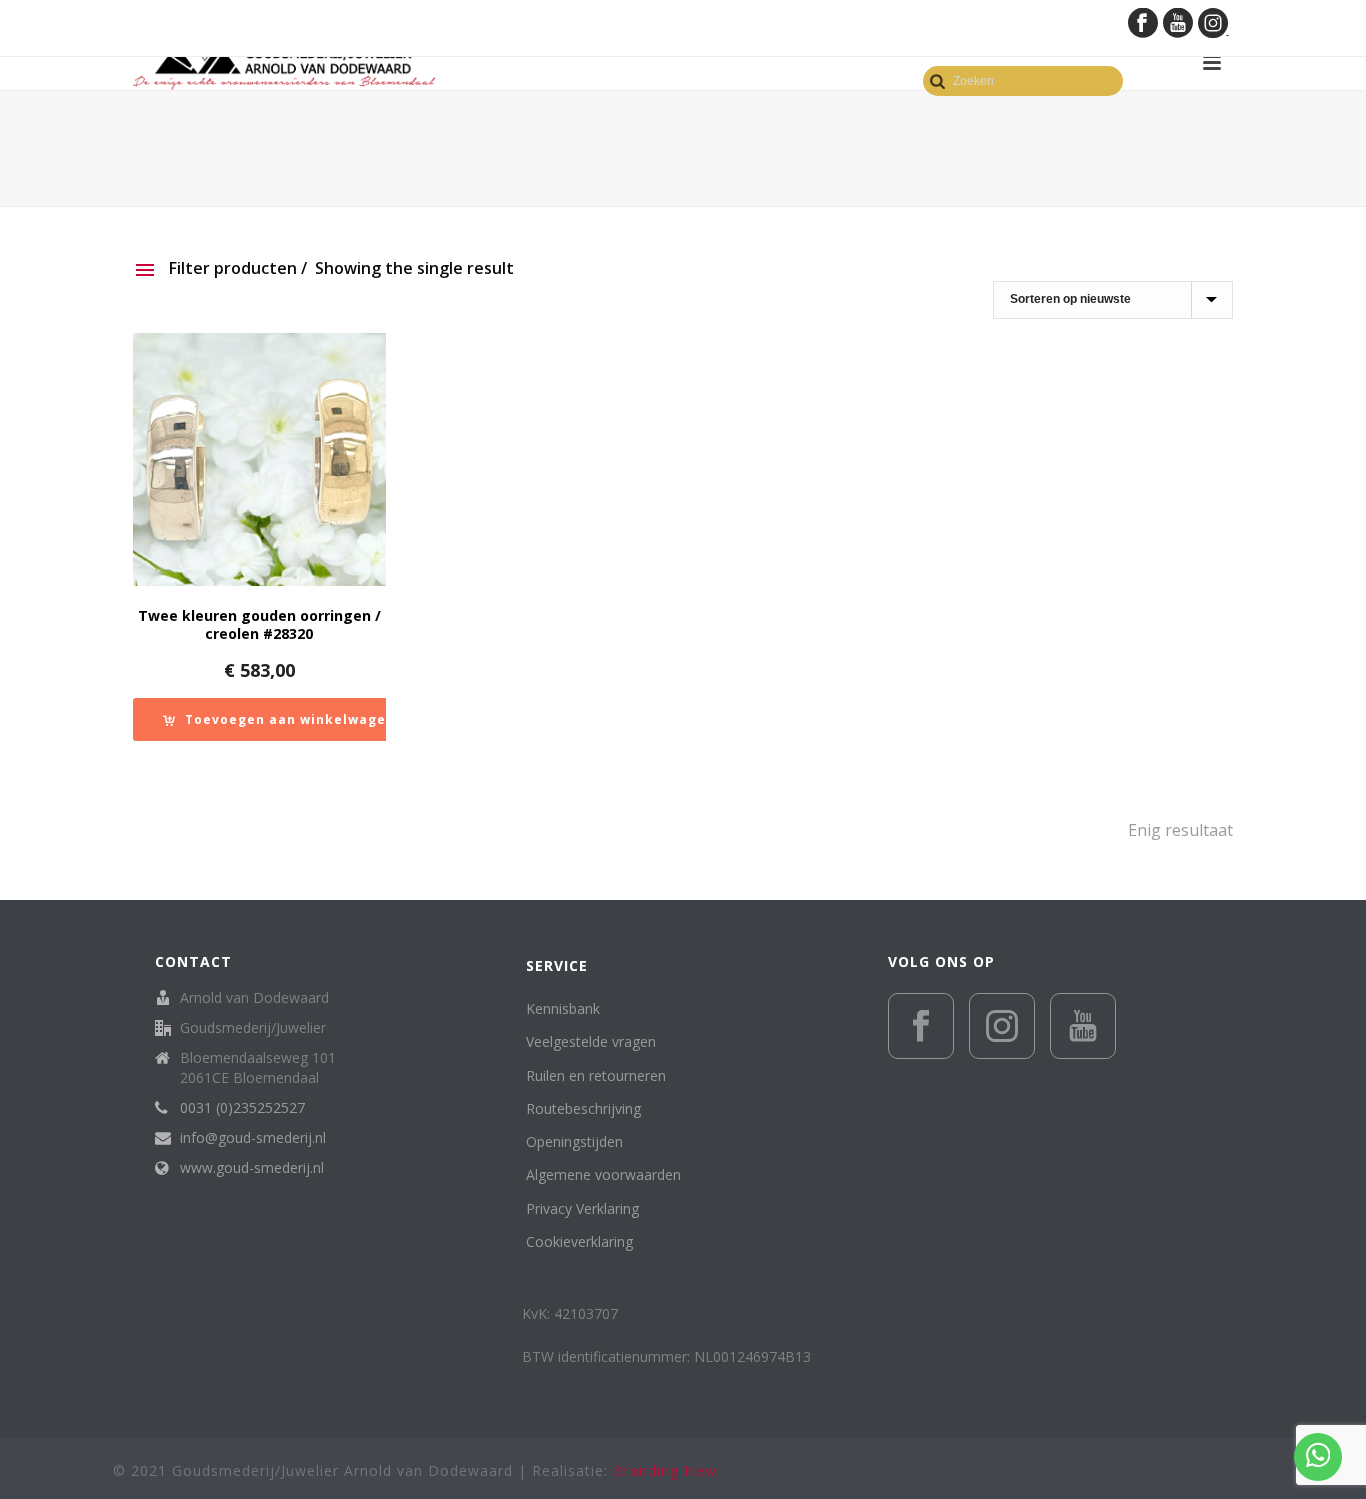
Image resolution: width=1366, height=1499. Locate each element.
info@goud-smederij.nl (253, 1138)
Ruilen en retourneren (596, 1075)
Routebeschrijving (583, 1108)
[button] (279, 719)
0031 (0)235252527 (242, 1108)
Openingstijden (574, 1141)
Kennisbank (563, 1008)
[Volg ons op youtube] (1083, 1026)
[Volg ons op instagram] (1002, 1026)
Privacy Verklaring (582, 1208)
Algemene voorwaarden (603, 1174)
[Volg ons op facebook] (921, 1026)
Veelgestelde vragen (591, 1041)
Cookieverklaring (579, 1241)
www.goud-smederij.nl (252, 1168)
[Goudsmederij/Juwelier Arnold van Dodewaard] (284, 62)
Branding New (665, 1470)
